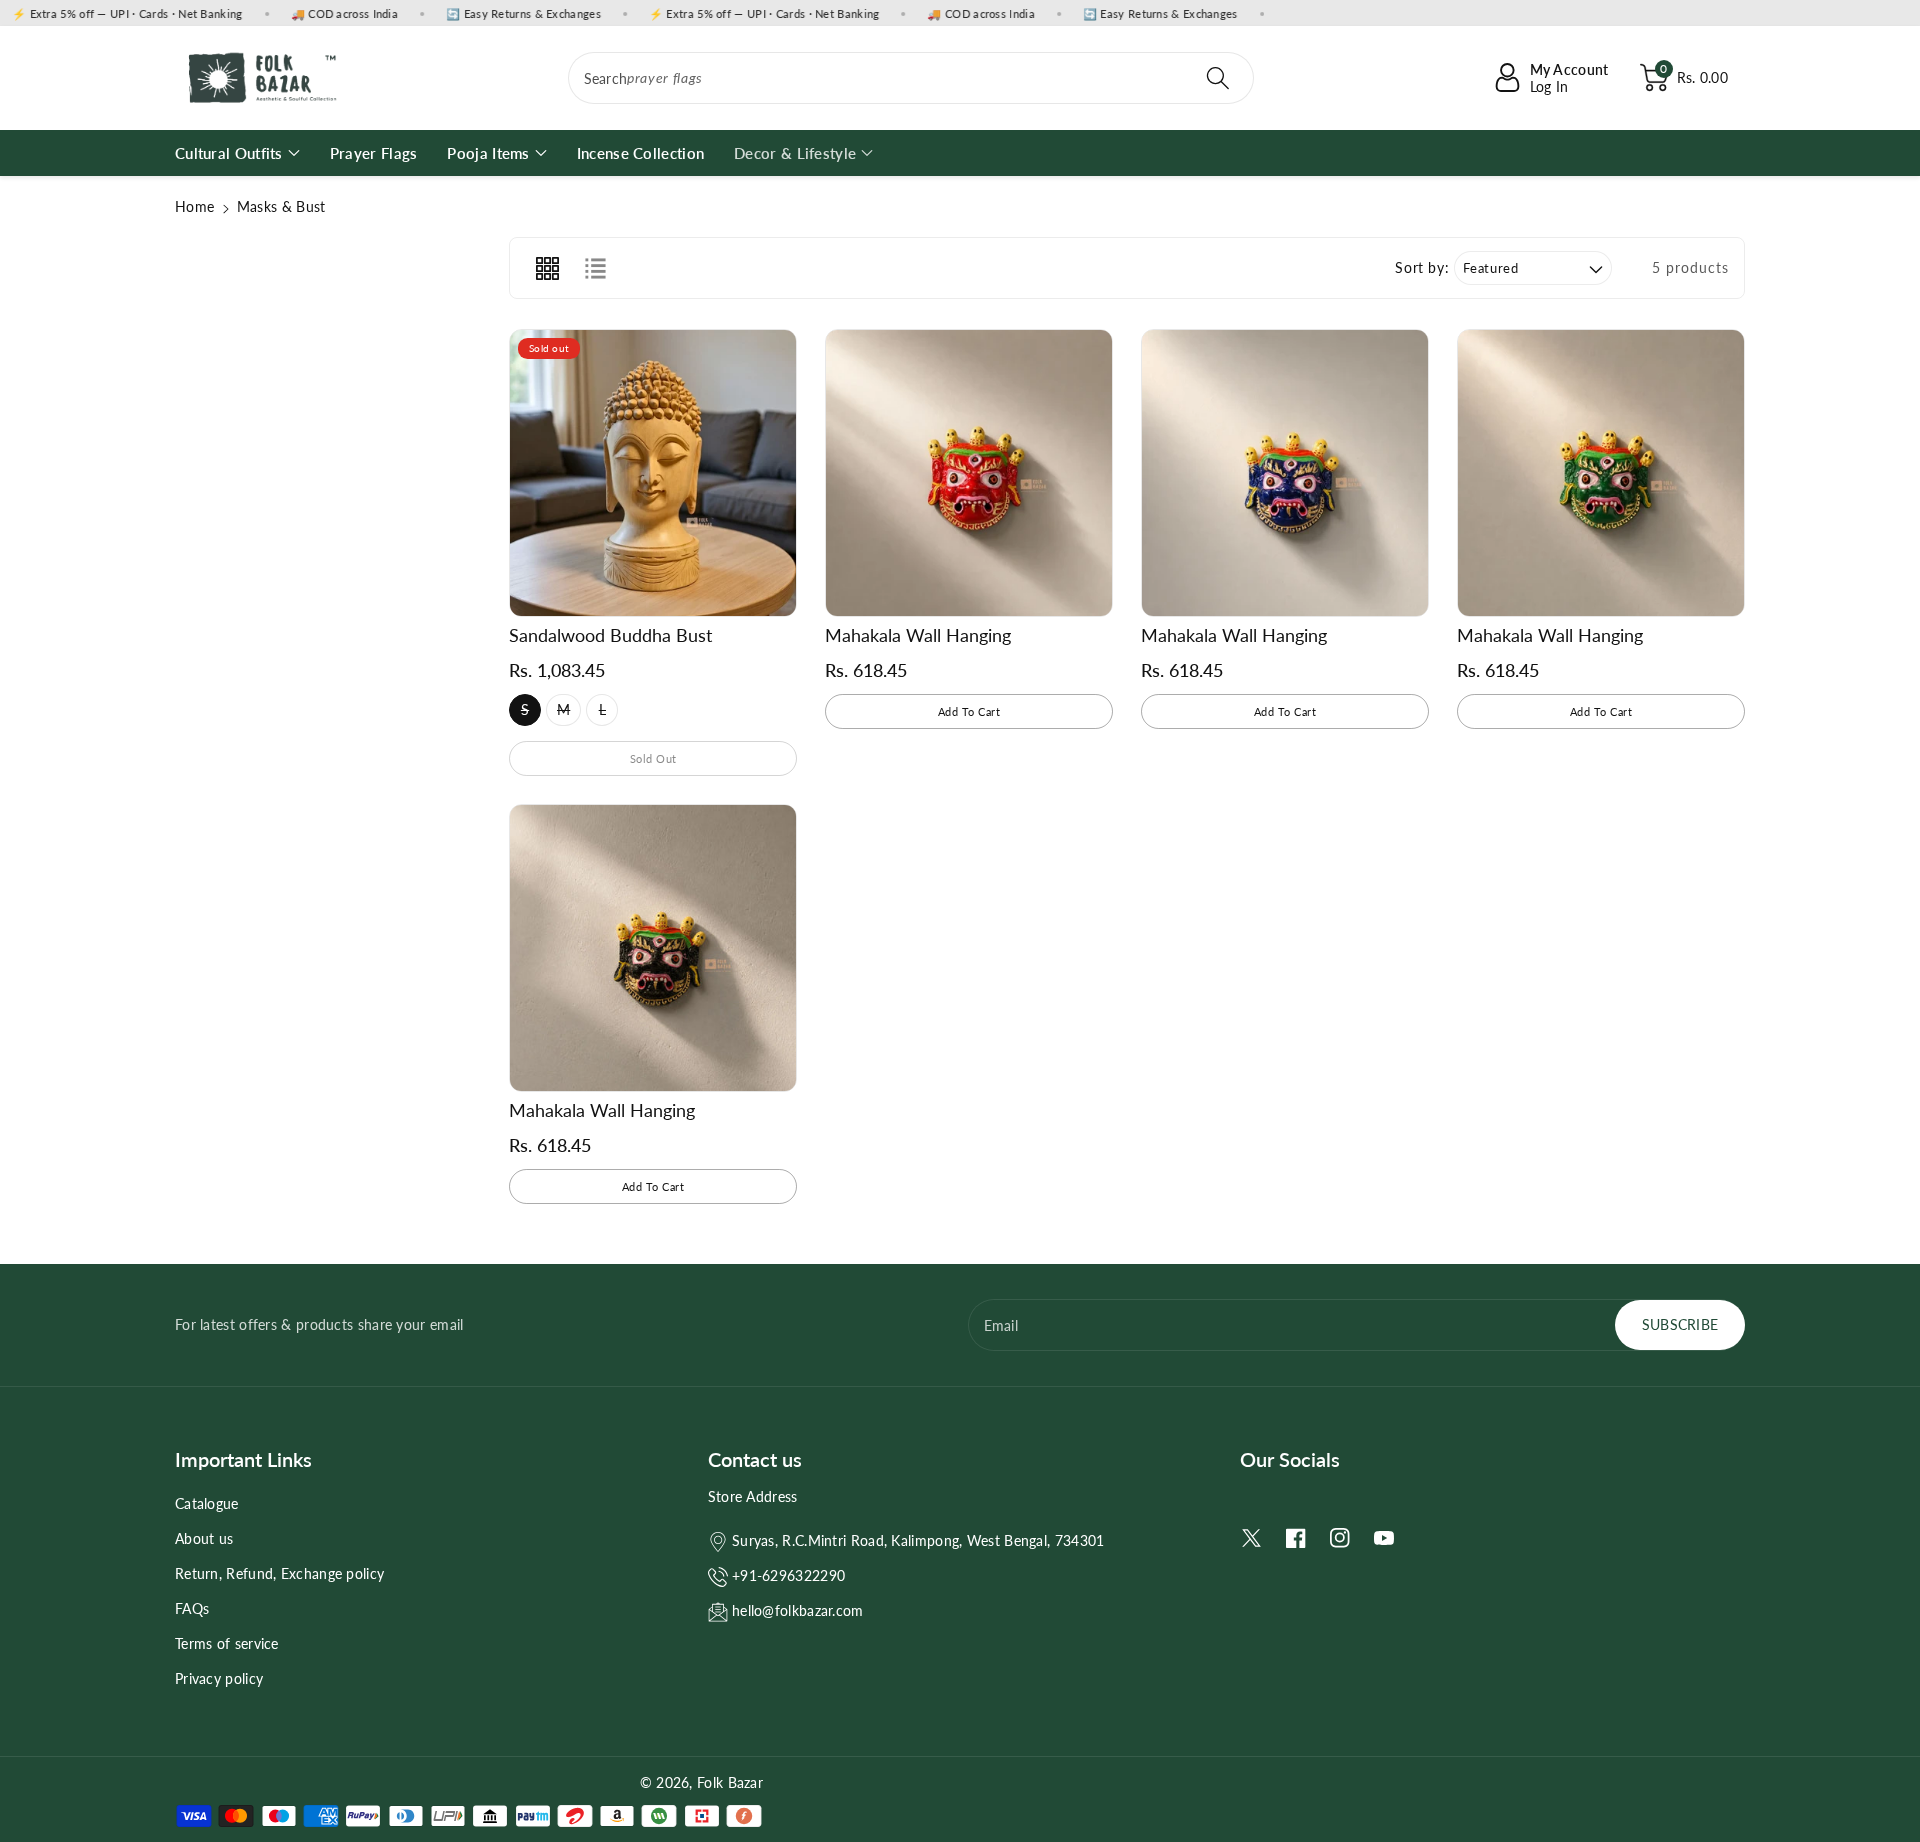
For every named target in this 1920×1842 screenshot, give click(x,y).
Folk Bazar (730, 1782)
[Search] (1218, 78)
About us (204, 1538)
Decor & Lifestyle (795, 153)
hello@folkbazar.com (798, 1610)
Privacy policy (219, 1678)
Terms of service (227, 1643)
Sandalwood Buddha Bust (610, 635)
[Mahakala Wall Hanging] (969, 473)
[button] (1684, 78)
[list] (595, 268)
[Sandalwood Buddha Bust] (653, 473)
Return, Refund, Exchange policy (279, 1573)
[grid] (547, 268)
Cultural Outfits (229, 153)
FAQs (192, 1608)
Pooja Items (488, 153)
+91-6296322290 (788, 1575)
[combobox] (911, 78)
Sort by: (1422, 268)
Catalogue (207, 1503)
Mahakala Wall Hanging (918, 635)
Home (194, 206)
